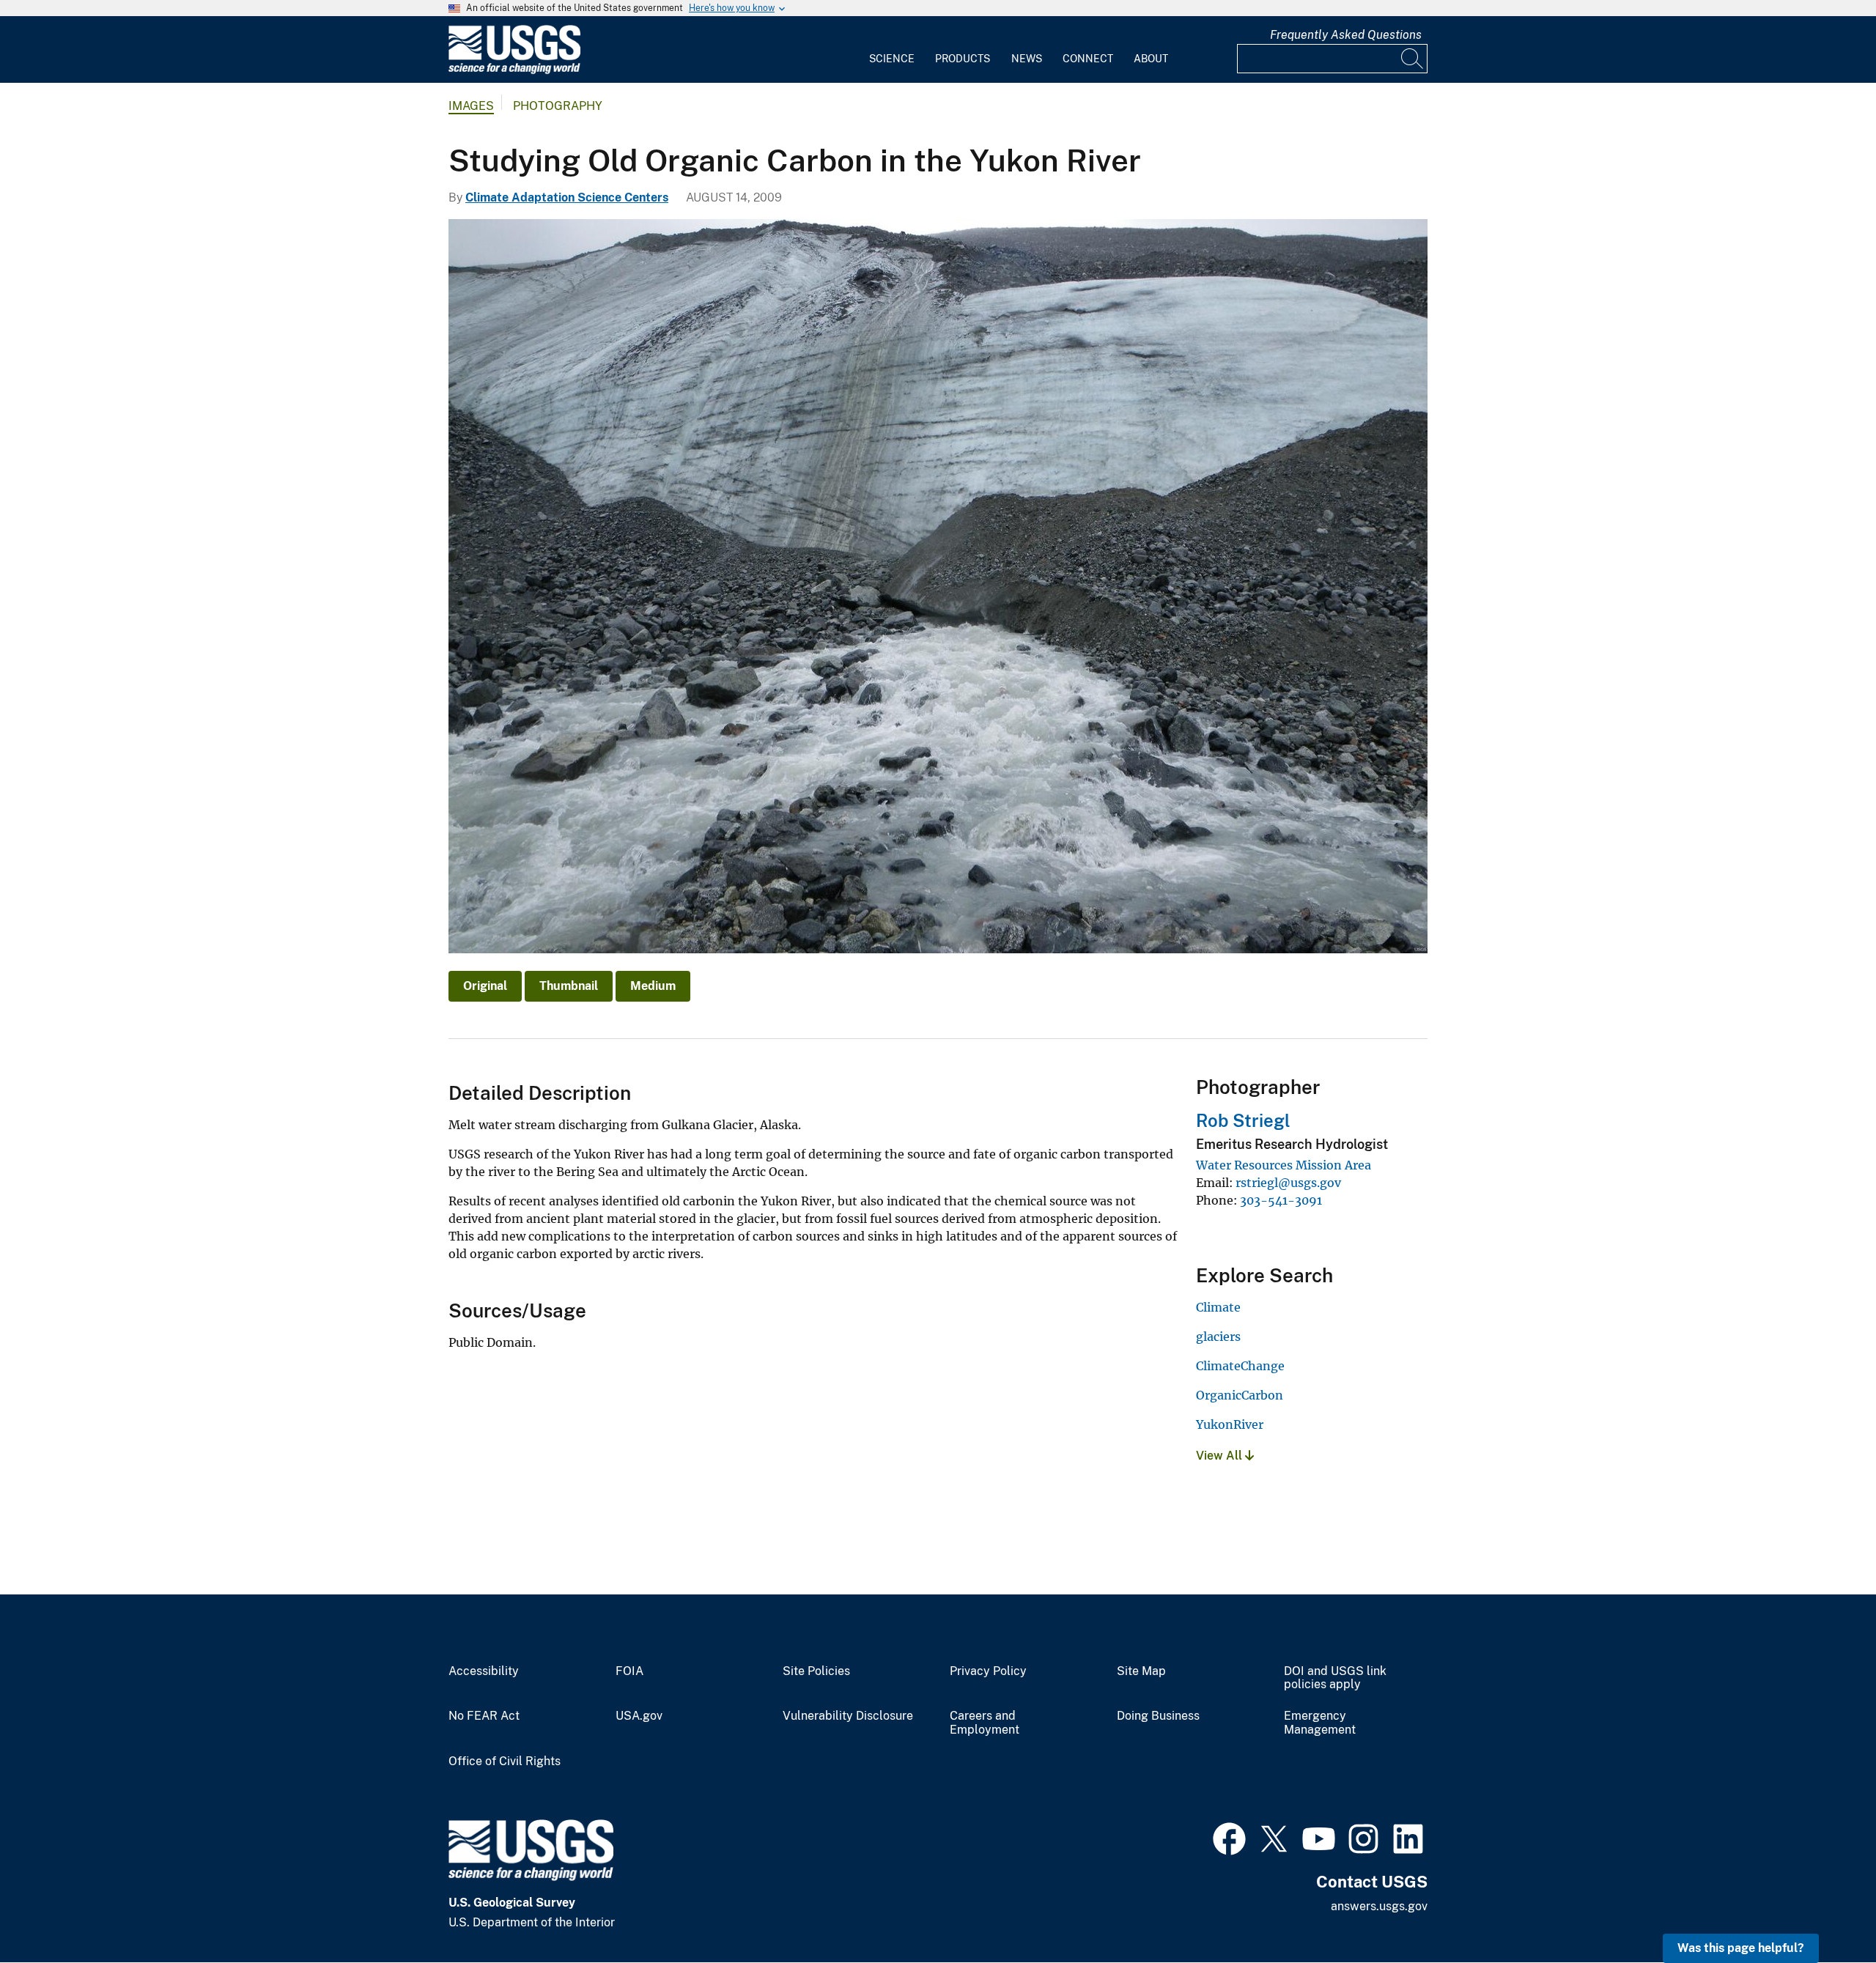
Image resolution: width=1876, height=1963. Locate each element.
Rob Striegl (1243, 1120)
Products (963, 59)
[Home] (514, 71)
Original (485, 986)
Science (892, 59)
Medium (653, 986)
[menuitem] (892, 50)
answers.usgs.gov (1379, 1906)
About (1151, 59)
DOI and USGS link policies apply (1335, 1678)
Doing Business (1158, 1716)
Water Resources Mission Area (1284, 1165)
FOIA (629, 1671)
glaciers (1218, 1337)
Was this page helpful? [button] (1741, 1948)
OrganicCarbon (1240, 1395)
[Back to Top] (1823, 1910)
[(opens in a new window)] (1229, 1837)
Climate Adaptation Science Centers (567, 197)
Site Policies (816, 1671)
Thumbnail (569, 986)
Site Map (1141, 1671)
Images (471, 106)
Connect (1088, 59)
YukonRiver (1230, 1424)
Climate (1218, 1307)
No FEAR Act (484, 1716)
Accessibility (484, 1671)
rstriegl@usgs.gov (1288, 1183)
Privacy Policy (988, 1671)
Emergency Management (1320, 1723)
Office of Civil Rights (505, 1761)
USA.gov (639, 1716)
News (1027, 59)
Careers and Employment (985, 1723)
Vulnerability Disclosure (848, 1716)
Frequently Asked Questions (1346, 35)
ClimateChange (1240, 1366)
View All (1220, 1456)
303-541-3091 (1281, 1200)
